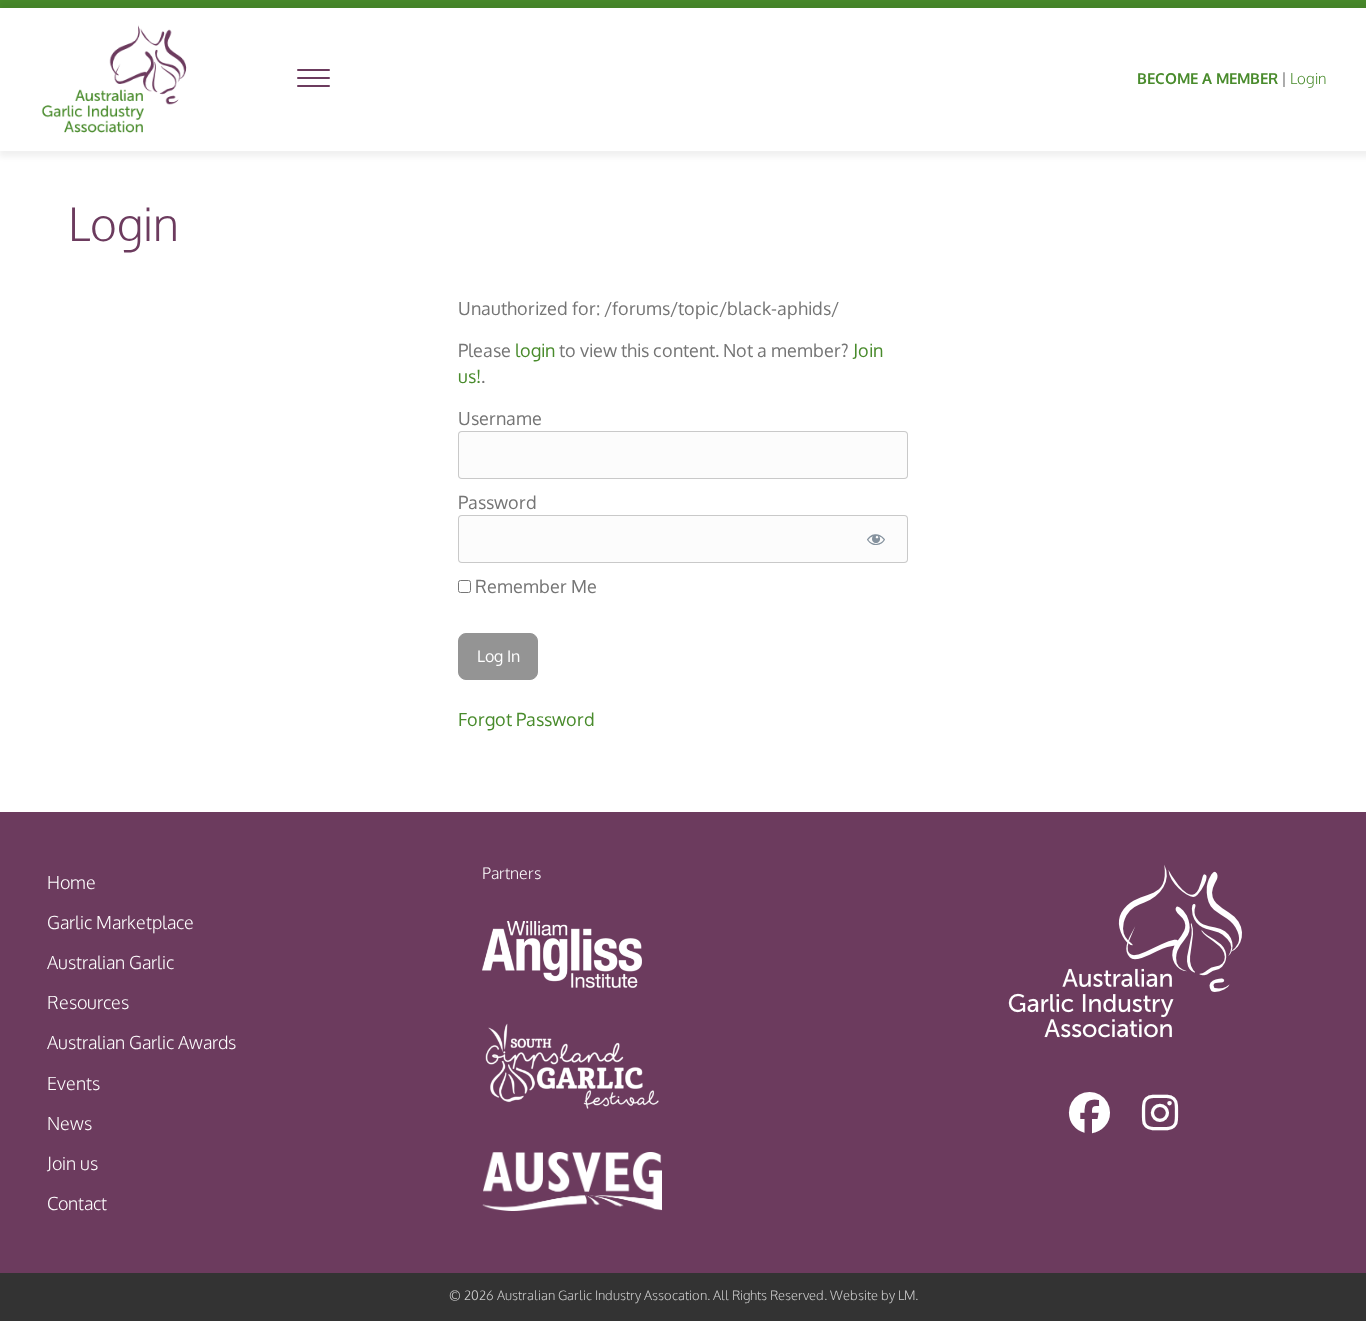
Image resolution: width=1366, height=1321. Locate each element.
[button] (1090, 1112)
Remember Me (534, 586)
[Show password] (875, 539)
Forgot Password (526, 719)
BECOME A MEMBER (1207, 78)
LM (906, 1295)
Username (500, 418)
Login (1308, 78)
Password (497, 502)
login (535, 350)
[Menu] (313, 79)
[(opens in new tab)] (562, 953)
